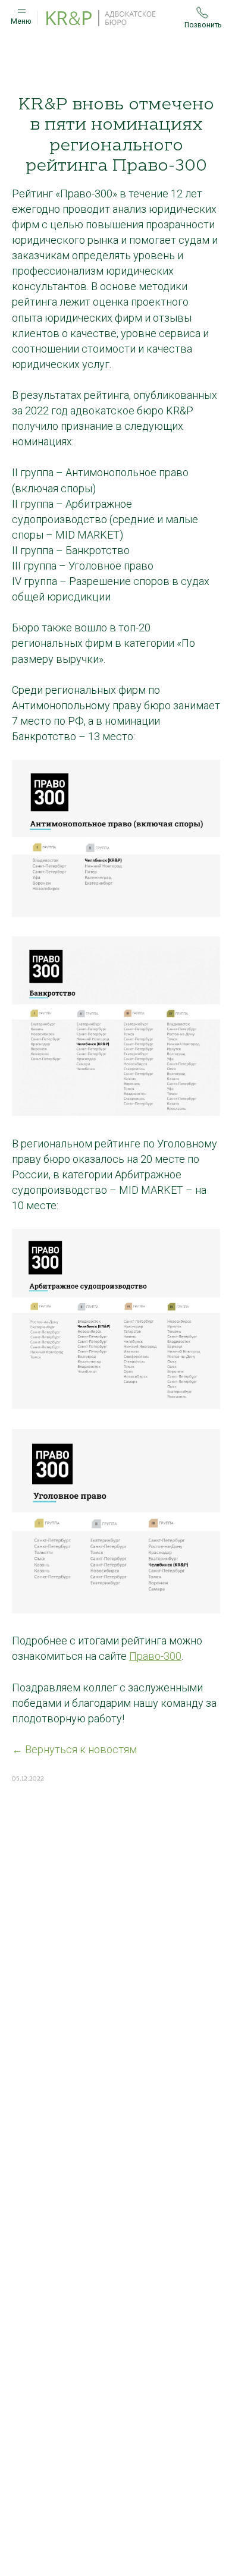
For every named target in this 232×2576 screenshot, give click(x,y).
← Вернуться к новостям (74, 1749)
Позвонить (203, 25)
